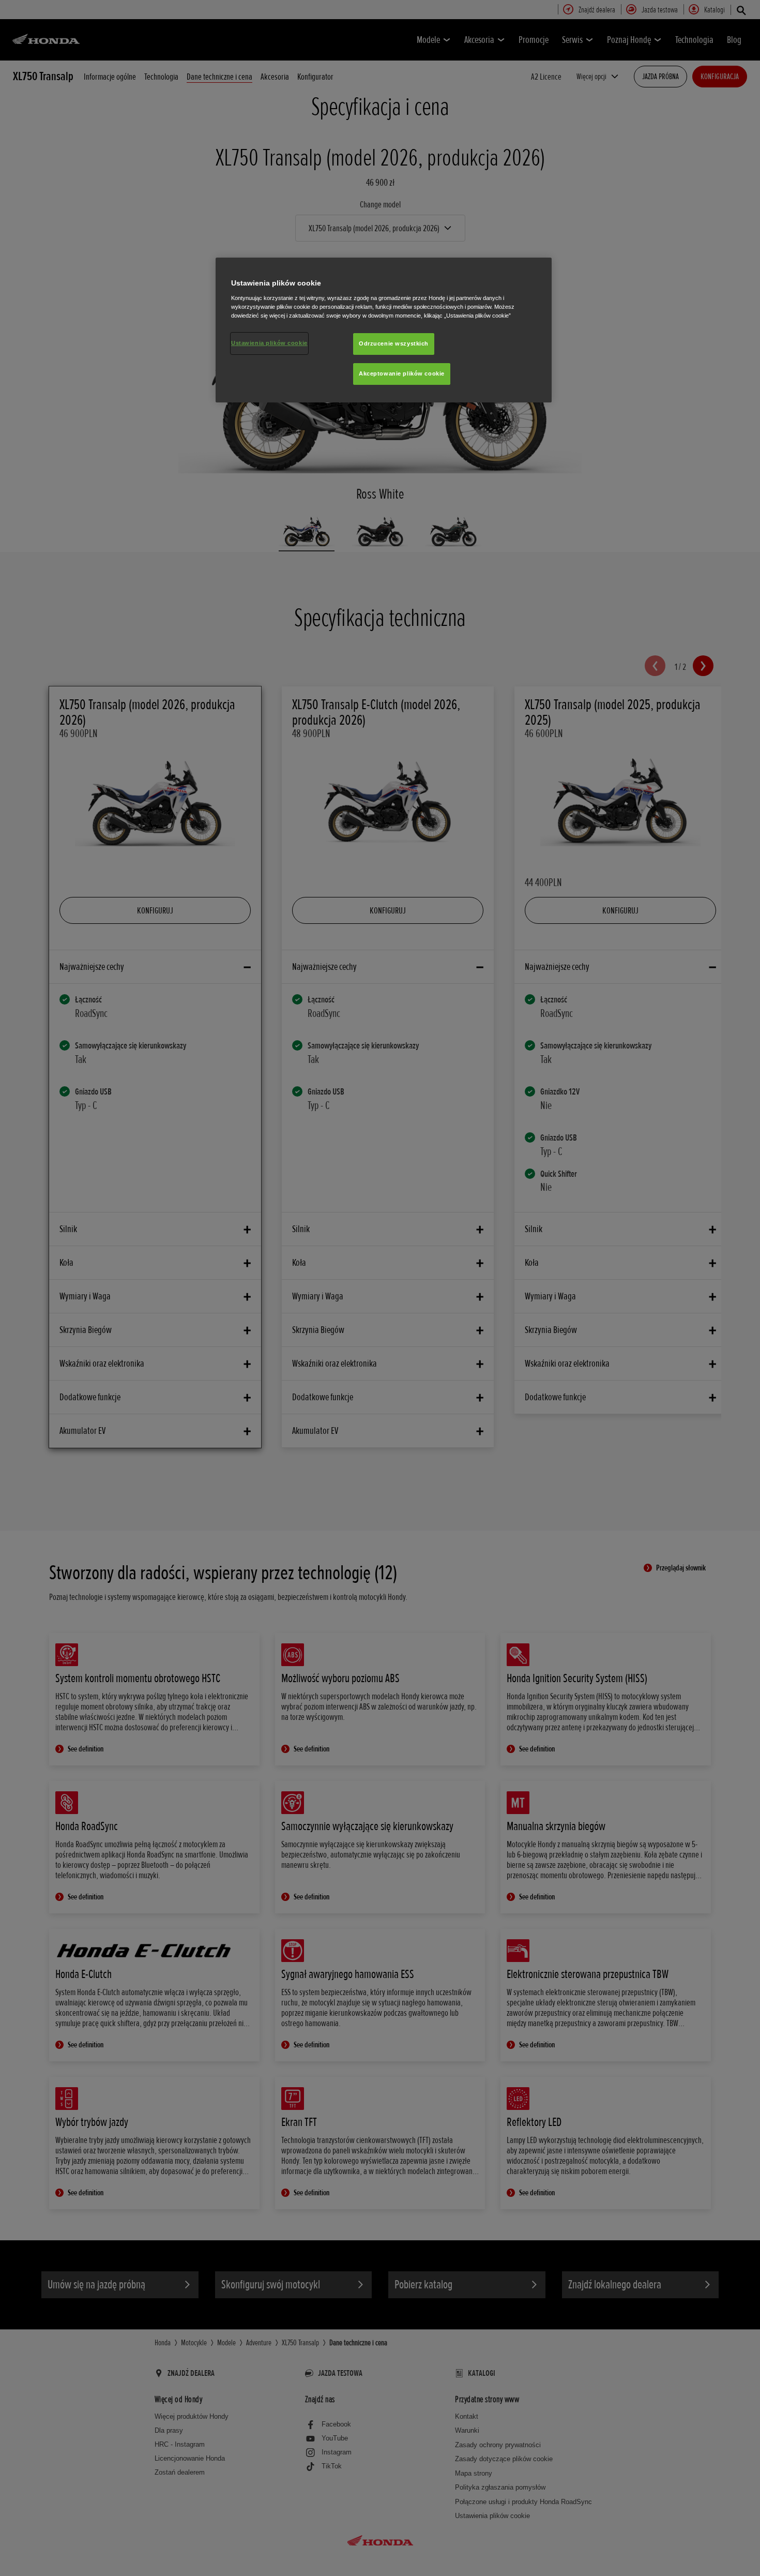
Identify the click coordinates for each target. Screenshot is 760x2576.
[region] (384, 330)
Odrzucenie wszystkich (394, 343)
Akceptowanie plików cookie (402, 373)
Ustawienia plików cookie (269, 343)
